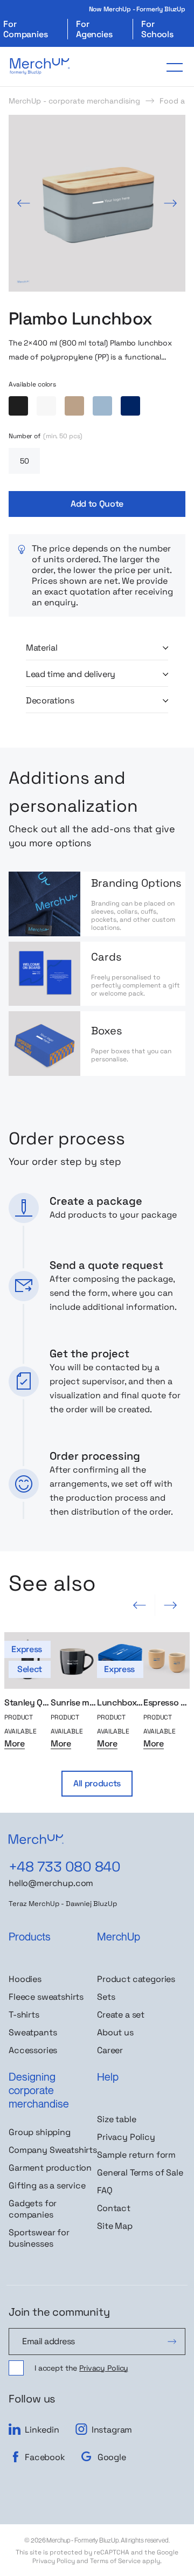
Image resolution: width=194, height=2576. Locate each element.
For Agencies (94, 29)
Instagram (112, 2429)
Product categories (136, 1979)
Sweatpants (33, 2032)
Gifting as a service (47, 2185)
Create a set (121, 2015)
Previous (24, 203)
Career (110, 2050)
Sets (106, 1997)
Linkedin (42, 2429)
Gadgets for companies (33, 2209)
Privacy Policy (126, 2137)
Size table (116, 2119)
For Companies (26, 29)
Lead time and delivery (71, 674)
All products (97, 1783)
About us (115, 2032)
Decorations (50, 701)
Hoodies (25, 1979)
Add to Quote (97, 504)
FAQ (105, 2190)
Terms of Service (115, 2561)
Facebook (45, 2457)
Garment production (50, 2168)
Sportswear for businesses (39, 2238)
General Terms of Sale (140, 2173)
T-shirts (24, 2015)
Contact (114, 2208)
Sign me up (172, 2342)
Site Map (115, 2226)
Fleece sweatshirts (46, 1997)
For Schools (157, 29)
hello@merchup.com (51, 1883)
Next (170, 203)
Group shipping (40, 2132)
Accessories (33, 2050)
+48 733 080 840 (64, 1867)
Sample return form (136, 2155)
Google (112, 2457)
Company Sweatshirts (53, 2150)
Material (41, 648)
